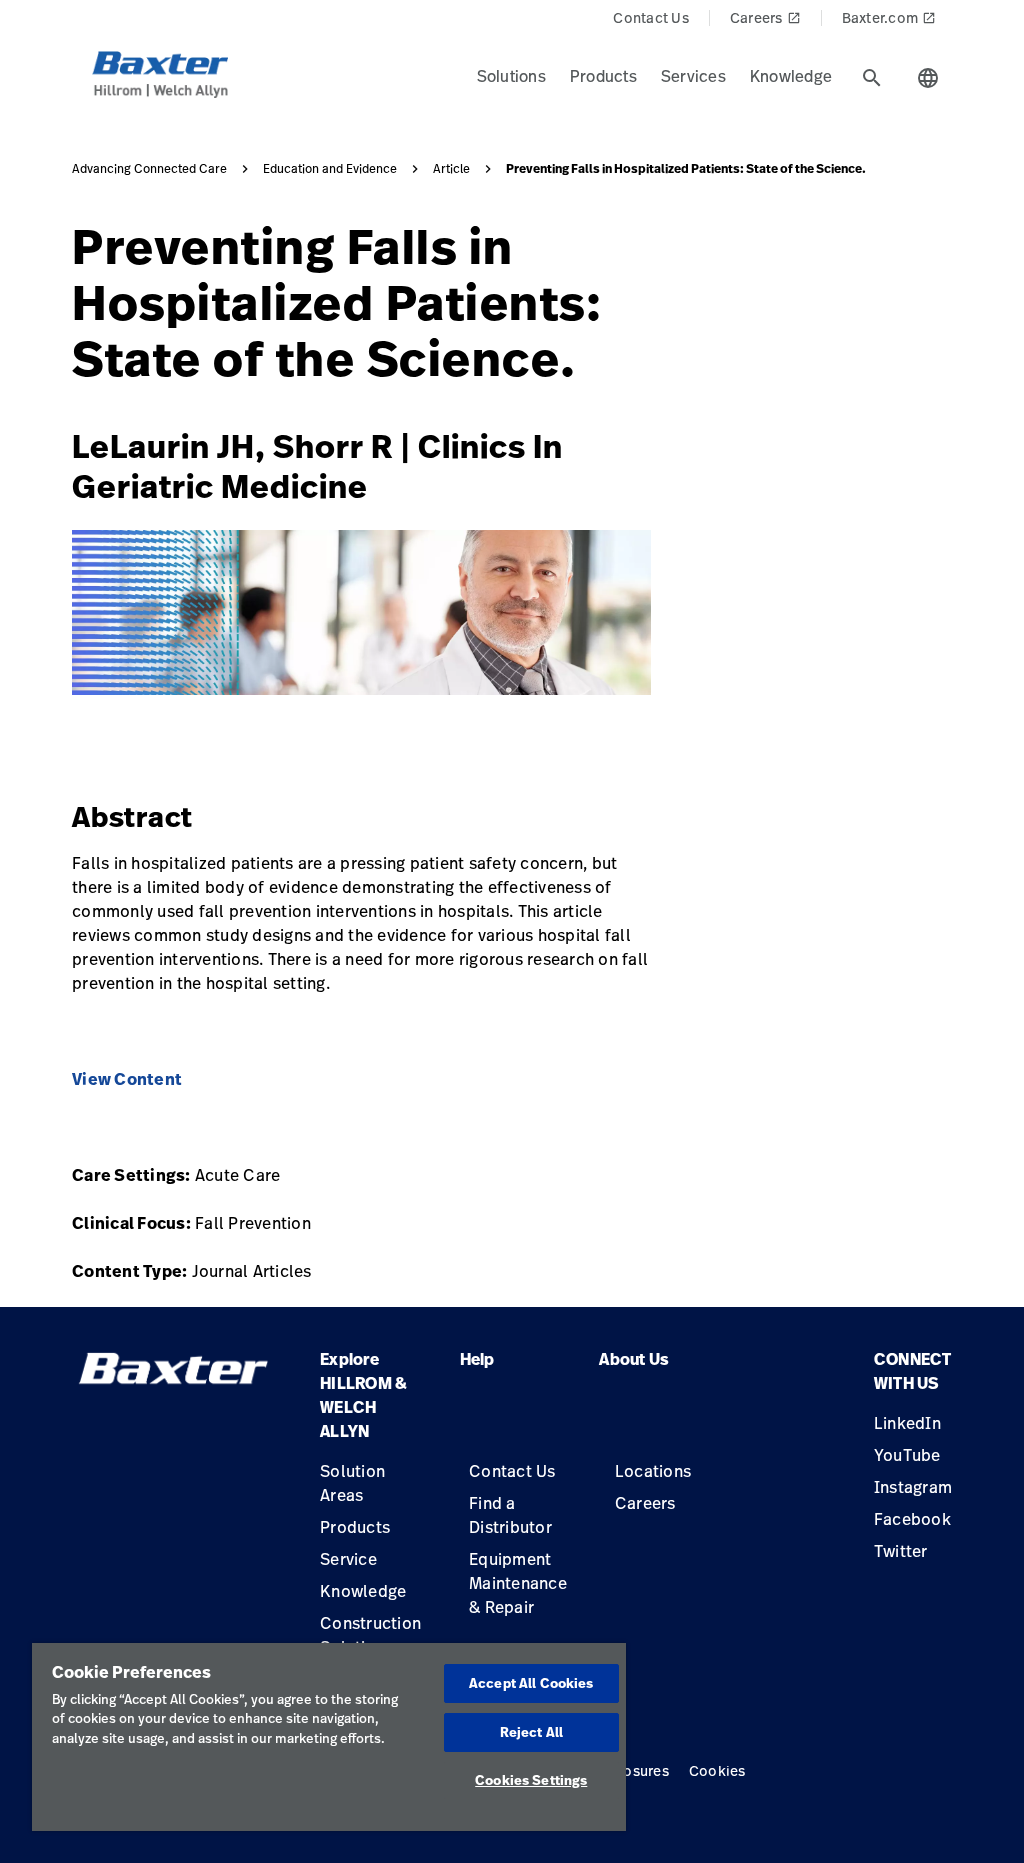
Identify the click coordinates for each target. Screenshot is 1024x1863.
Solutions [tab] (511, 76)
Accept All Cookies (531, 1683)
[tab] (872, 78)
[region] (329, 1737)
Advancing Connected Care (149, 169)
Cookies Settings (531, 1780)
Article (451, 169)
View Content (127, 1079)
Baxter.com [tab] (889, 17)
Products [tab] (603, 76)
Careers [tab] (765, 17)
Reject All (531, 1732)
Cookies (717, 1770)
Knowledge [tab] (791, 76)
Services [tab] (693, 76)
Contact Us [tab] (651, 17)
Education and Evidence (330, 169)
